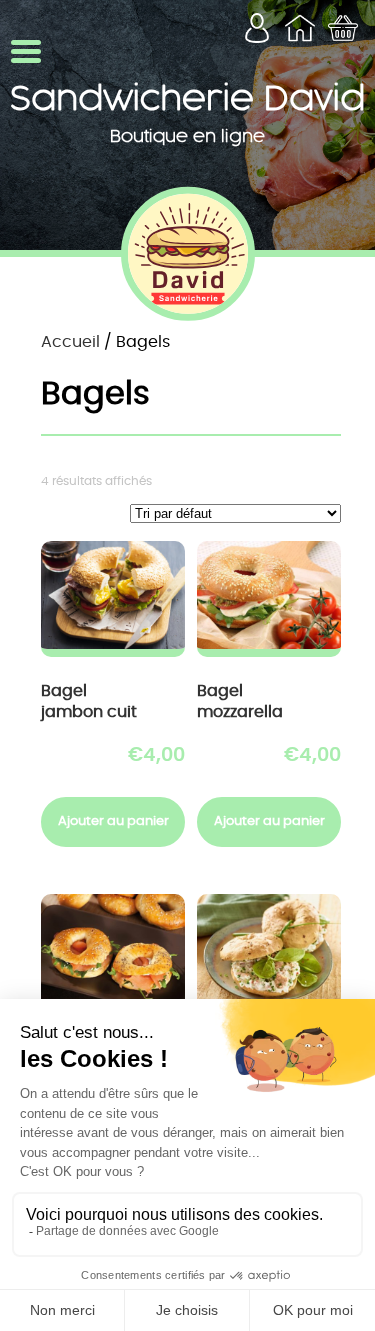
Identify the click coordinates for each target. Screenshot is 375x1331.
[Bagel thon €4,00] (269, 952)
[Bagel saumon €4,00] (113, 952)
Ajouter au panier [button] (113, 821)
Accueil (70, 342)
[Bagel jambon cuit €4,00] (113, 599)
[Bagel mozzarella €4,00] (269, 599)
